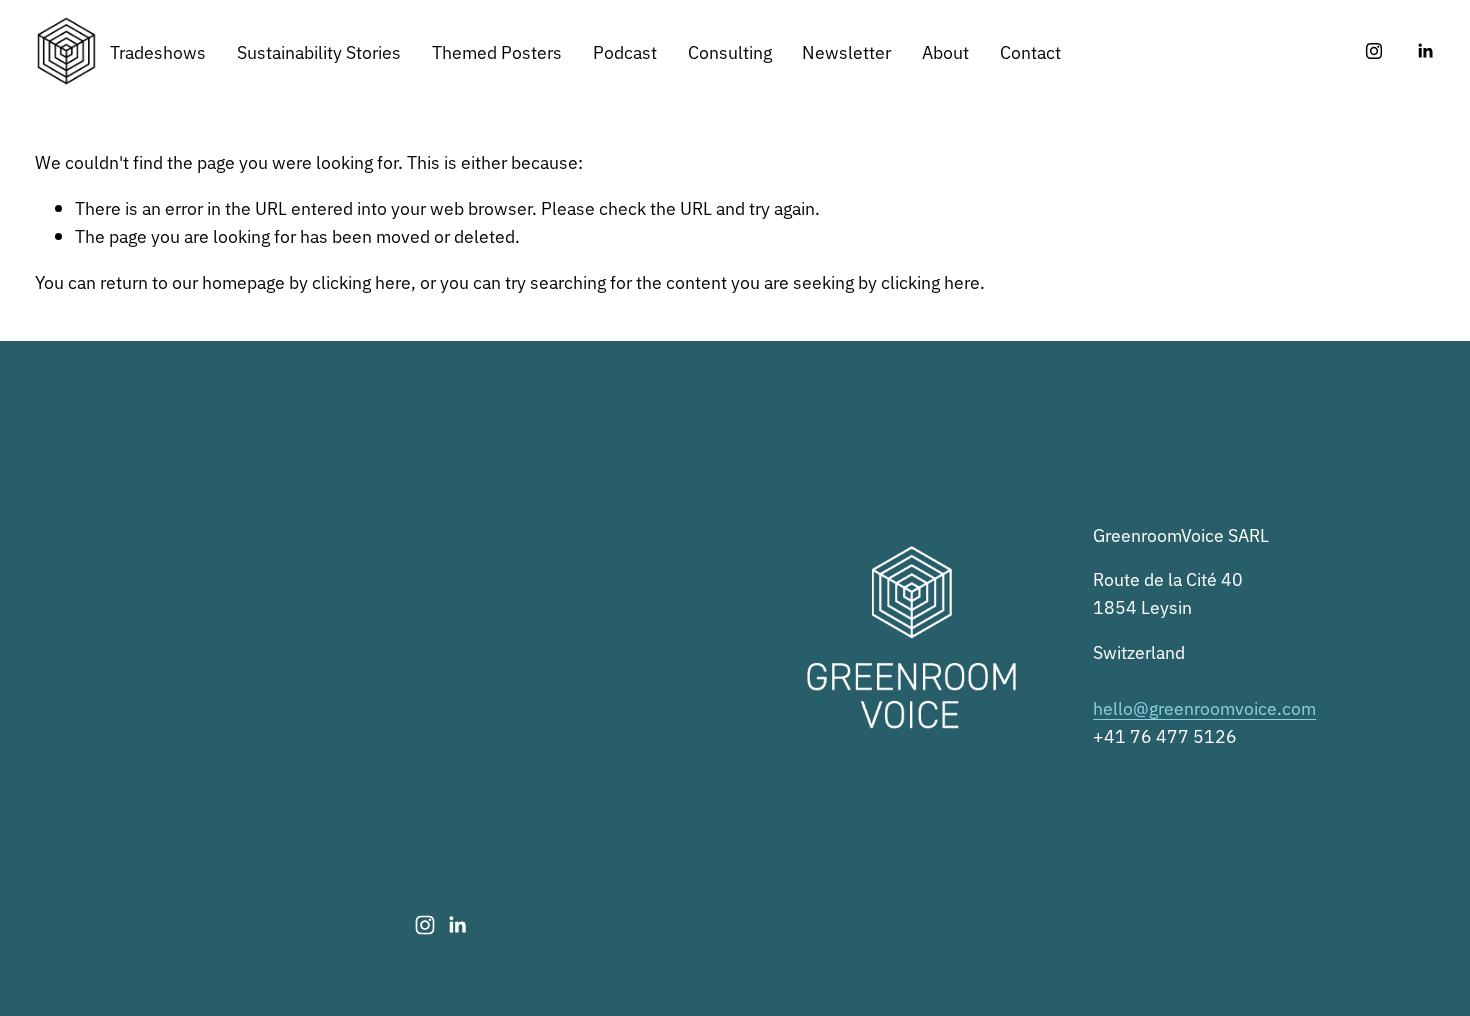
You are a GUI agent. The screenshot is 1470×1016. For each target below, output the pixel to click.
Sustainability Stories (319, 51)
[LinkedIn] (1425, 51)
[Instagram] (1374, 51)
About (945, 51)
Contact (1030, 51)
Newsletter (846, 51)
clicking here (361, 281)
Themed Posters (497, 51)
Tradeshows (158, 51)
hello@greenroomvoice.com (1204, 707)
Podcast (625, 51)
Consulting (730, 51)
